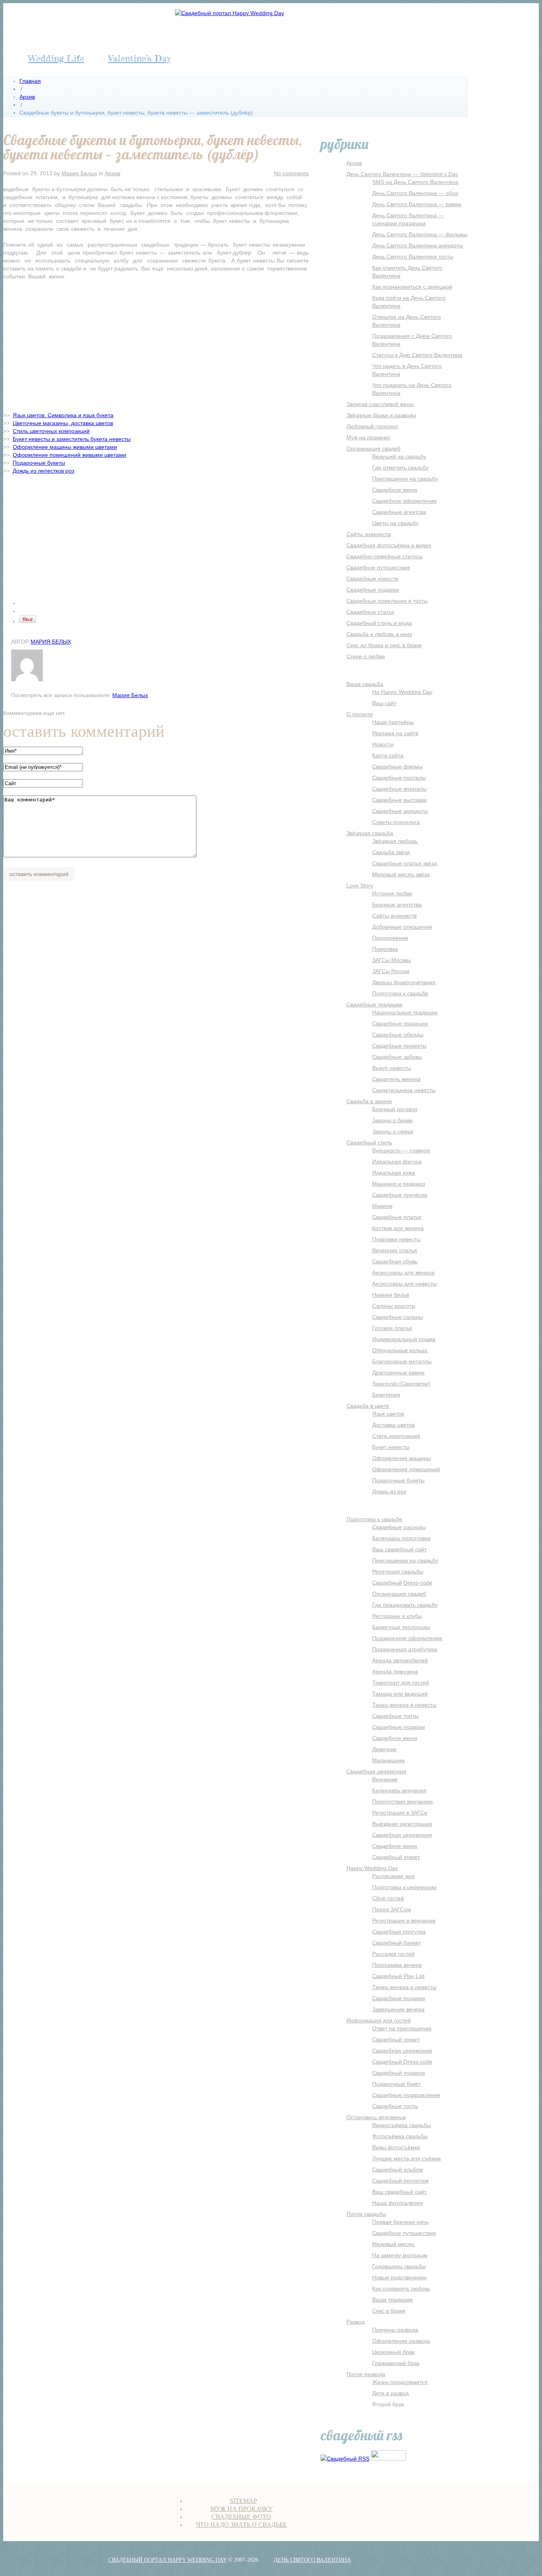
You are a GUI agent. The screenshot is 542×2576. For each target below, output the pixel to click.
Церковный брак (393, 2352)
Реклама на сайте (395, 733)
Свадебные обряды (398, 1035)
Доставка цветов (393, 1425)
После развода (366, 2374)
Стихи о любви (366, 656)
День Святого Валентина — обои (415, 193)
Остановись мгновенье (376, 2117)
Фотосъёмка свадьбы (400, 2136)
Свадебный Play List (398, 1976)
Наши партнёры (393, 722)
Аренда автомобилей (400, 1660)
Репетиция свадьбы (398, 1572)
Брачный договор (395, 1109)
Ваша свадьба (365, 684)
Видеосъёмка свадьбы (402, 2125)
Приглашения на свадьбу (405, 479)
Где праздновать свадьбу (405, 1605)
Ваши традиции (392, 2300)
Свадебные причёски (400, 1195)
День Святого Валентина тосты (413, 257)
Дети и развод (390, 2393)
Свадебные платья (397, 1217)
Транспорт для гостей (401, 1683)
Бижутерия (386, 1395)
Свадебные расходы (399, 1527)
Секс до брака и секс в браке (384, 645)
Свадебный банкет (397, 1943)
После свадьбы (366, 2214)
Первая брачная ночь (400, 2222)
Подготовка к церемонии (404, 1887)
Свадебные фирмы (397, 767)
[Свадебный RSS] (345, 2459)
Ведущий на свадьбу (399, 456)
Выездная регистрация (402, 1824)
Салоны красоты (394, 1306)
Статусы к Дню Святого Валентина (417, 355)
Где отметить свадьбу (400, 468)
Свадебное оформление (405, 501)
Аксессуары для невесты (405, 1284)
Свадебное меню (395, 490)
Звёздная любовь (395, 841)
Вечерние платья (395, 1250)
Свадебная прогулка (399, 1932)
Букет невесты (391, 1447)
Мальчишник (388, 1760)
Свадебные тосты (395, 2106)
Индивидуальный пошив (404, 1339)
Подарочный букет (396, 2084)
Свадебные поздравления (406, 2095)
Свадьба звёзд (391, 852)
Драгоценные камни (398, 1372)
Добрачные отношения (402, 927)
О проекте (360, 714)
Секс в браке (389, 2311)
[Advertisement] (156, 344)
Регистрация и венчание (404, 1920)
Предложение (390, 938)
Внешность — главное (401, 1150)
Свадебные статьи (370, 612)
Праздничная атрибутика (405, 1649)
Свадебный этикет (396, 1857)
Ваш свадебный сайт (399, 1549)
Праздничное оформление (407, 1638)
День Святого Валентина (312, 2560)
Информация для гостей (379, 2020)
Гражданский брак (396, 2363)
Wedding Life (56, 58)
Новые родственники (399, 2277)
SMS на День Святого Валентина (415, 182)
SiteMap (243, 2501)
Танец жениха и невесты (404, 1705)
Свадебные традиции (374, 1004)
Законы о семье (393, 1131)
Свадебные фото (241, 2517)
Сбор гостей (388, 1898)
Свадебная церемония (376, 1771)
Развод (356, 2322)
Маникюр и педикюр (399, 1184)
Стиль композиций (396, 1436)
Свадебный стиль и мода (379, 623)
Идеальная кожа (394, 1173)
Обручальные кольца (400, 1350)
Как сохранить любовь (401, 2288)
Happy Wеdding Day (372, 1868)
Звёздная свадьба (370, 833)
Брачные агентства (397, 905)
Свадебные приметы (399, 1046)
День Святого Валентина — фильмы (420, 234)
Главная (30, 81)
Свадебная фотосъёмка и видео (389, 545)
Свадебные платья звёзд (405, 863)
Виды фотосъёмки (396, 2147)
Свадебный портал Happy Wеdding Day (167, 2560)
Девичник (384, 1749)
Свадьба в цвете (368, 1406)
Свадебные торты (395, 1716)
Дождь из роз (389, 1491)
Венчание (385, 1779)
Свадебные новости (372, 579)
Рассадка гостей (393, 1954)
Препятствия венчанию (403, 1802)
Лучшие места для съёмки (406, 2158)
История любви (392, 893)
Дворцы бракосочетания (404, 982)
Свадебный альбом (398, 2170)
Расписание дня (393, 1876)
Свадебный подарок (399, 2073)
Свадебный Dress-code (402, 1583)
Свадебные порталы (399, 778)
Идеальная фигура (397, 1161)
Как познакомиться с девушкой (412, 287)
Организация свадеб (373, 448)
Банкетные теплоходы (401, 1627)
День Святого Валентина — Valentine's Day (402, 174)
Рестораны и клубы (397, 1616)
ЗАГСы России (391, 971)
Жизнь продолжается (400, 2382)
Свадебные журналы (399, 789)
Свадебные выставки (400, 800)
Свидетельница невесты (404, 1090)
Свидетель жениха (396, 1079)
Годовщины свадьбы (399, 2266)
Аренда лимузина (395, 1671)
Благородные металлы (402, 1361)
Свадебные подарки (373, 590)
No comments (291, 173)
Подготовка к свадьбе (400, 993)
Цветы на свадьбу (395, 523)
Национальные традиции (405, 1012)
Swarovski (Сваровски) (401, 1384)
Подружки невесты (396, 1239)
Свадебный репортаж (400, 2181)
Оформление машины (402, 1458)
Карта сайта (388, 755)
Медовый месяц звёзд (401, 874)
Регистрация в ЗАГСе (400, 1813)
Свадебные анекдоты (400, 811)
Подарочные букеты (398, 1480)
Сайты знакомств (369, 534)
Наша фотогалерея (398, 2203)
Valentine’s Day (139, 58)
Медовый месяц (393, 2244)
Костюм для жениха (398, 1228)
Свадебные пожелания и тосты (387, 601)
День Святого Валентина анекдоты (418, 245)
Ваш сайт (384, 703)
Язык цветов (388, 1414)
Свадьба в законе (369, 1101)
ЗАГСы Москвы (392, 960)
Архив (27, 97)
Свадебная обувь (395, 1261)
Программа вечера (397, 1965)
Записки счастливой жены (380, 404)
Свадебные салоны (398, 1317)
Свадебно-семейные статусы (384, 556)
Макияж (382, 1206)
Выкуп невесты (392, 1068)
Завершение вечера (398, 2009)
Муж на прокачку (368, 437)
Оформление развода (401, 2341)
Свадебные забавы (397, 1057)
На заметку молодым (400, 2255)
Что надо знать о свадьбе (241, 2525)
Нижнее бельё (391, 1295)
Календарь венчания (399, 1790)
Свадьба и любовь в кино (379, 634)
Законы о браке (392, 1120)
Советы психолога (396, 822)
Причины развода (395, 2330)
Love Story (360, 885)
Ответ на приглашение (402, 2028)
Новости (383, 744)
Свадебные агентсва (399, 512)
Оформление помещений (406, 1469)
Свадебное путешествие (378, 567)
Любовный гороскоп (372, 426)
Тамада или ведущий (400, 1694)
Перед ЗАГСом (392, 1909)
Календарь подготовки (401, 1538)
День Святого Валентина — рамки (417, 204)
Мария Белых (79, 173)
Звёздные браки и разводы (381, 415)
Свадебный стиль (369, 1142)
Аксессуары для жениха (403, 1273)
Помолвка (385, 949)
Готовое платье (392, 1328)
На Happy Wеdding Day (402, 692)
